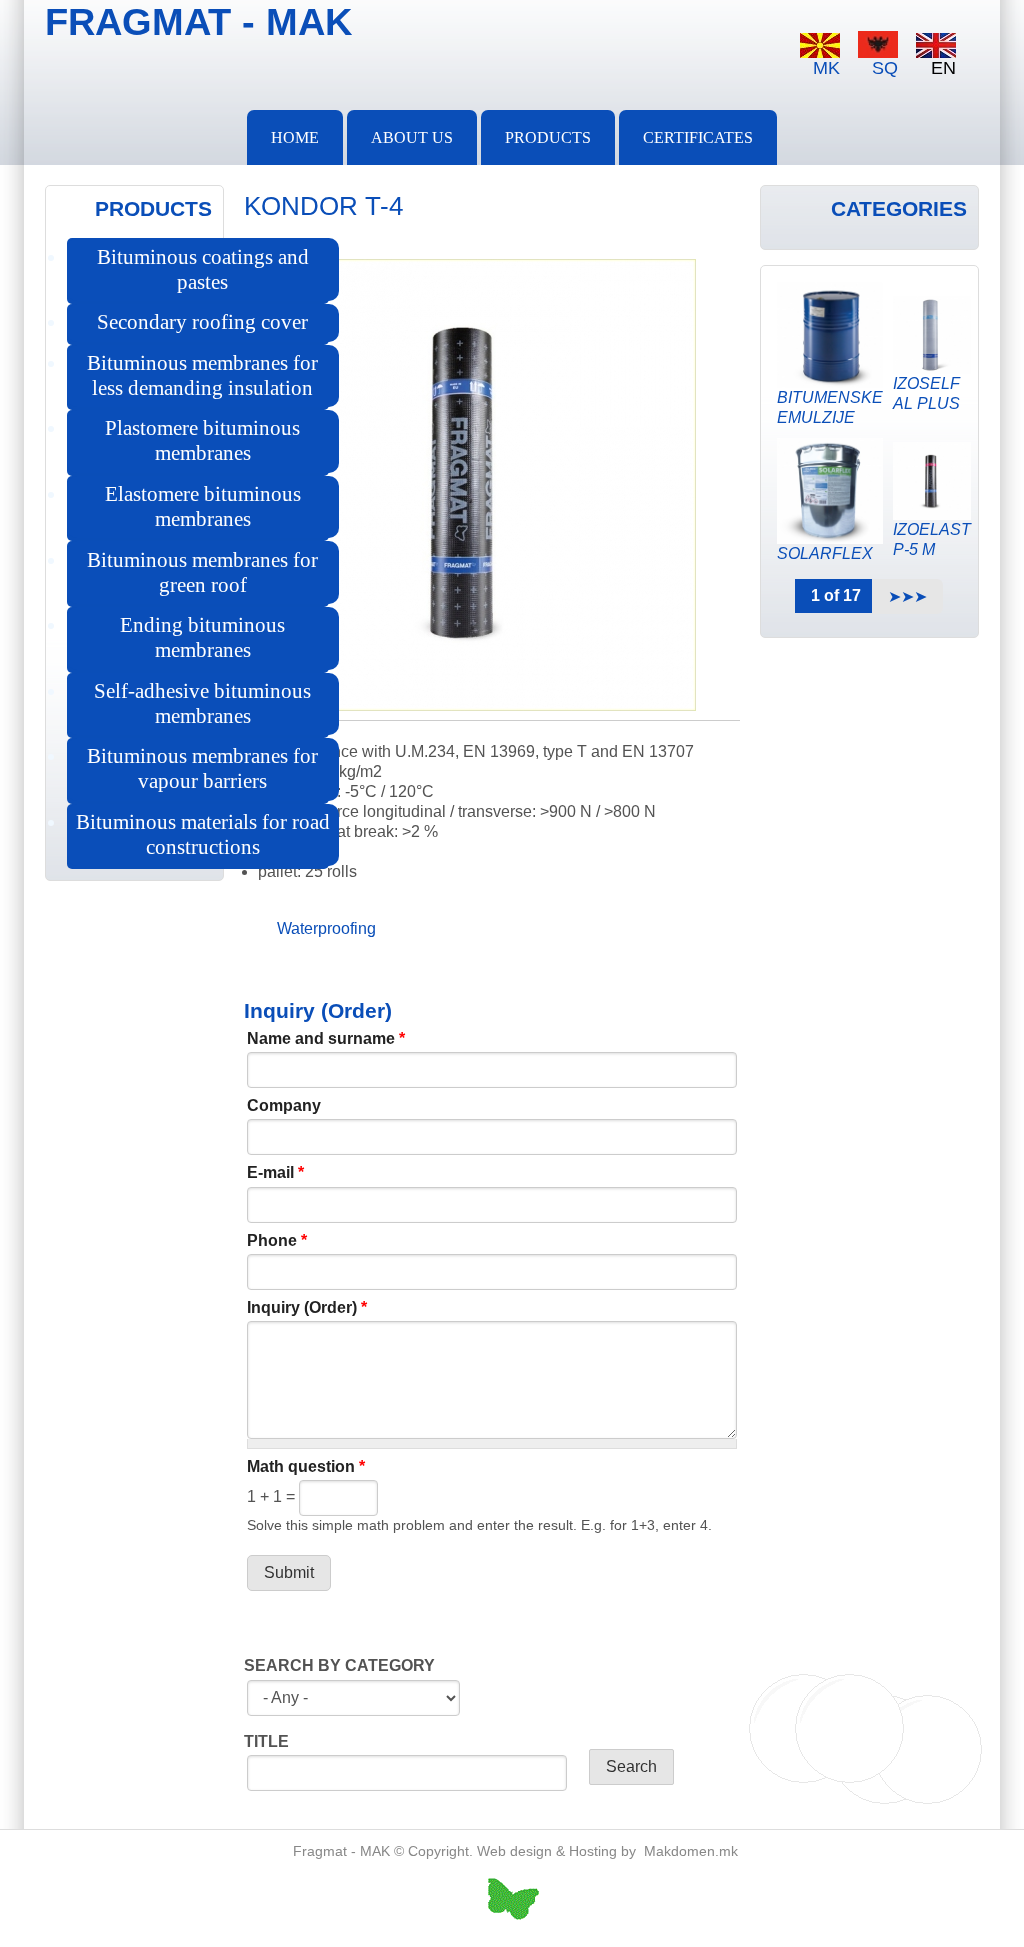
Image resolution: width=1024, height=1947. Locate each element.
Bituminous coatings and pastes (203, 269)
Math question (306, 1466)
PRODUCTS (548, 137)
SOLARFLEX (825, 553)
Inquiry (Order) (307, 1307)
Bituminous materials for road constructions (203, 834)
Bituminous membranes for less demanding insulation (202, 375)
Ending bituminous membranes (202, 637)
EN (943, 68)
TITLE (266, 1741)
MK (826, 68)
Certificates (698, 137)
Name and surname (326, 1038)
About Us (412, 137)
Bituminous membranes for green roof (202, 572)
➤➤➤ (907, 596)
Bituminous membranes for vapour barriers (202, 768)
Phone (277, 1240)
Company (284, 1105)
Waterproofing (326, 928)
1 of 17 (836, 595)
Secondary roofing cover (202, 322)
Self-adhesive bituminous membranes (202, 703)
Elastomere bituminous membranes (203, 506)
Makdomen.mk (691, 1851)
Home (295, 137)
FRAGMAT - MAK (198, 21)
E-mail (275, 1172)
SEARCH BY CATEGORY (339, 1665)
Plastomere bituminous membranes (202, 440)
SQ (885, 68)
